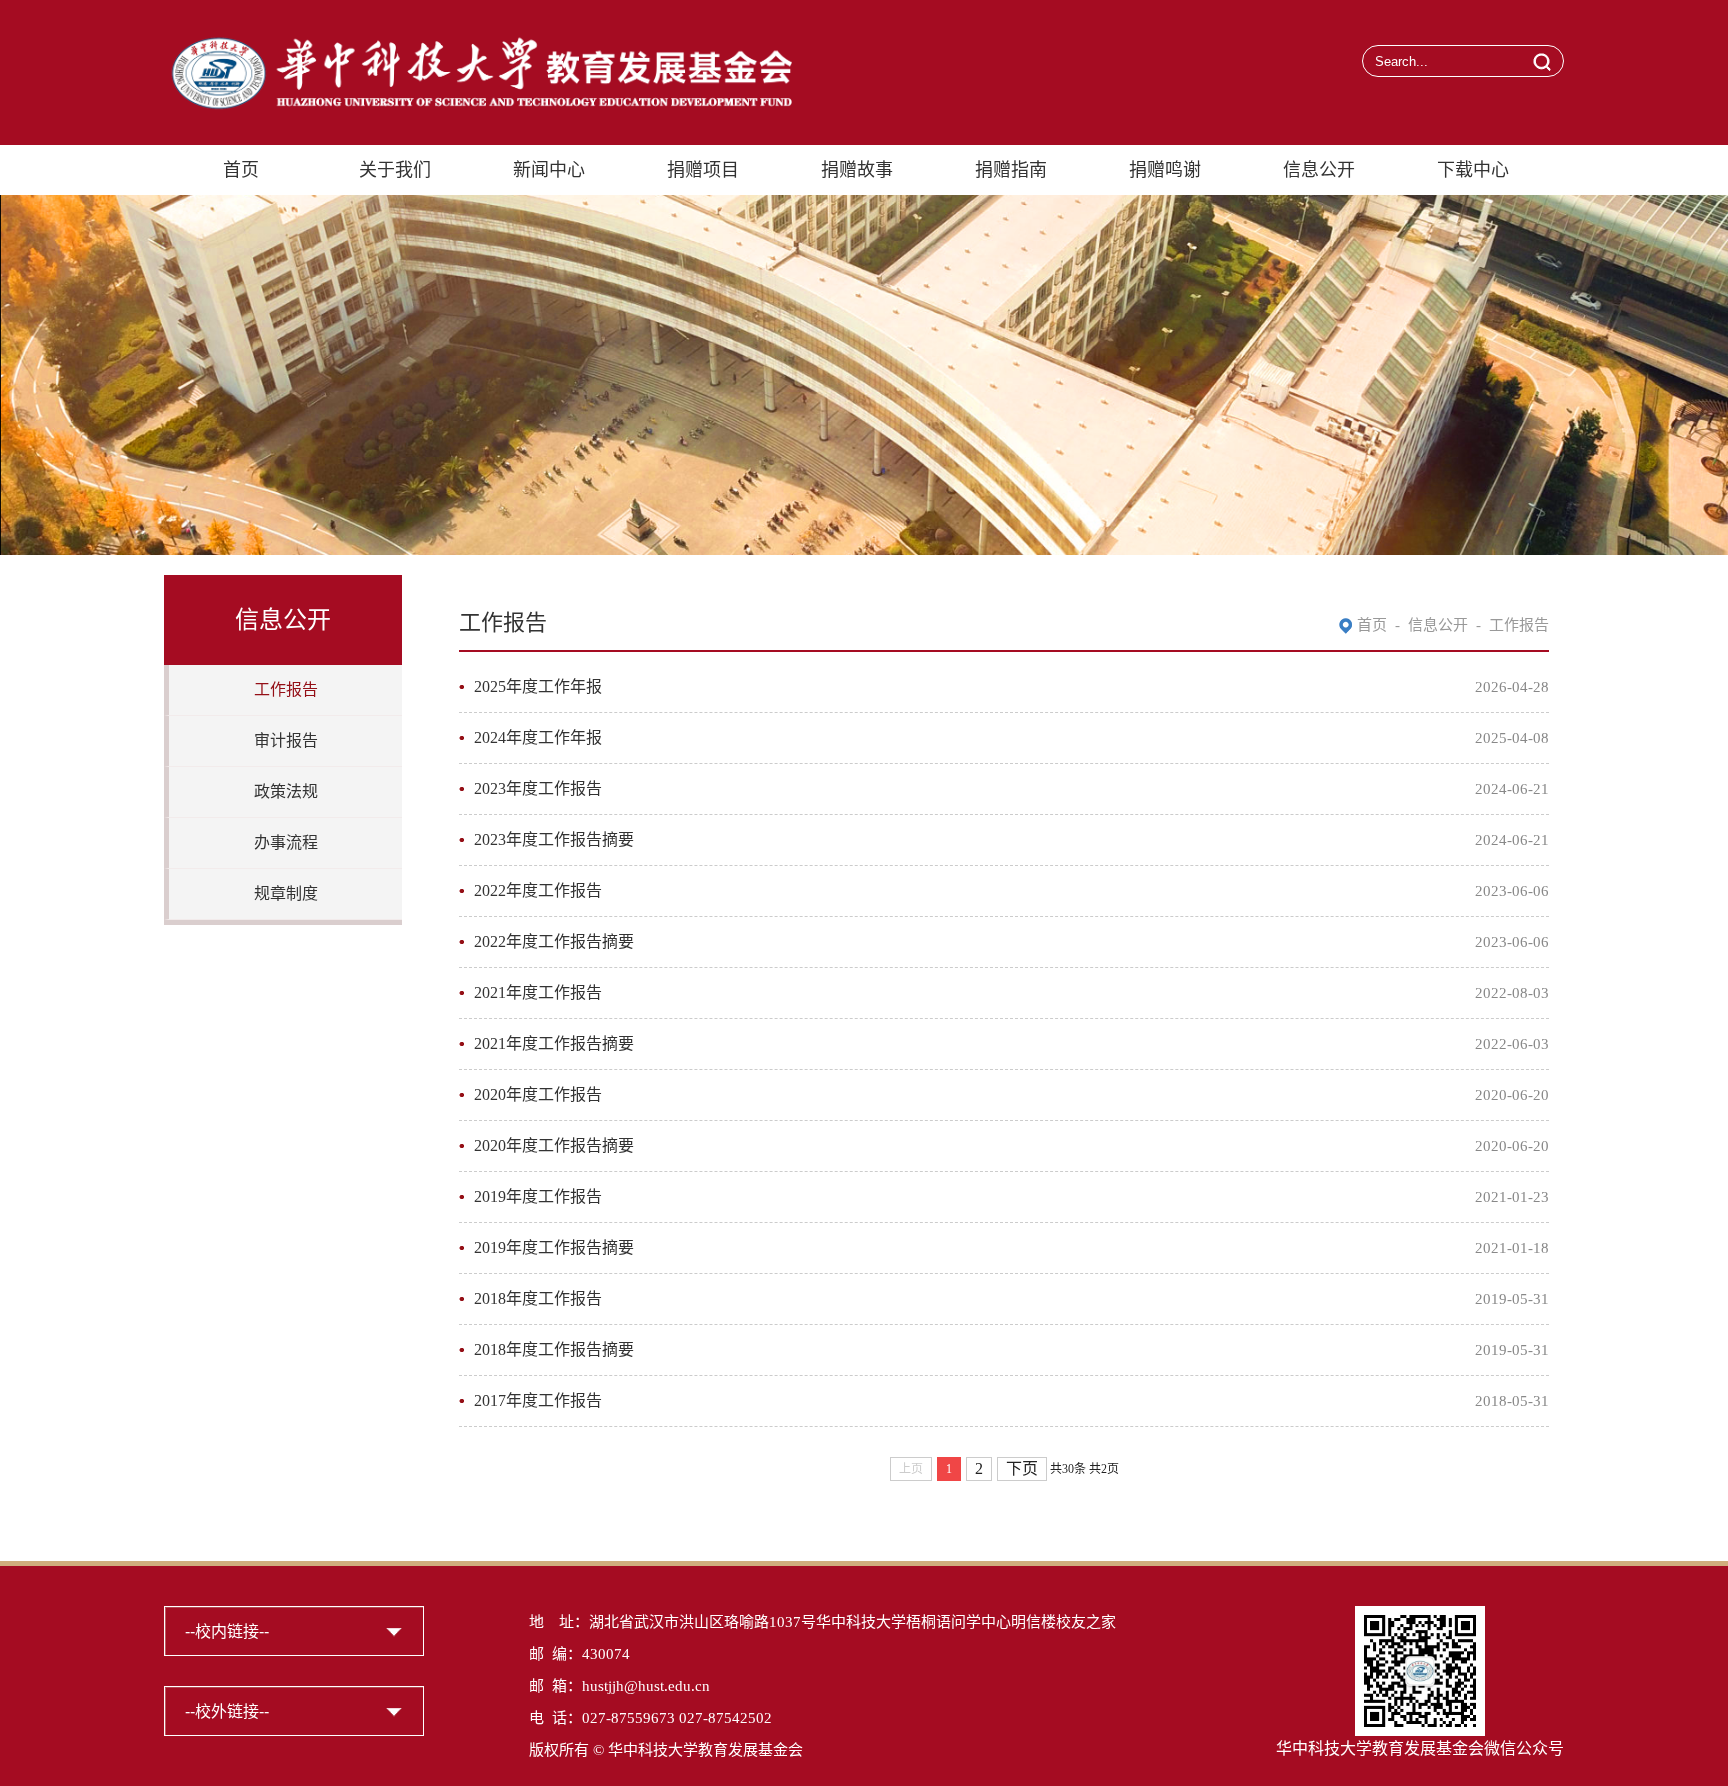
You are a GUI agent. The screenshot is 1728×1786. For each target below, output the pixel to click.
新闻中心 (549, 170)
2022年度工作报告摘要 (554, 941)
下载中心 (1473, 170)
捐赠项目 (703, 170)
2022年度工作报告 (538, 890)
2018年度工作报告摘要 (554, 1349)
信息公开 (1319, 170)
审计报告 (286, 740)
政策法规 (286, 791)
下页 (1022, 1468)
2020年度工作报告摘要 (554, 1145)
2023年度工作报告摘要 (554, 839)
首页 (241, 170)
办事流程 (286, 842)
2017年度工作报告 (538, 1400)
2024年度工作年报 (538, 737)
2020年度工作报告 (538, 1094)
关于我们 (395, 170)
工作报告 (286, 689)
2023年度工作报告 (538, 788)
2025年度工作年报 (538, 686)
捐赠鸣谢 (1165, 170)
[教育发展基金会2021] (478, 42)
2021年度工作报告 (538, 992)
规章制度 (286, 893)
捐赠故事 (857, 170)
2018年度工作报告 (538, 1298)
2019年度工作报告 (538, 1196)
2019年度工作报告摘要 (554, 1247)
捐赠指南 (1011, 170)
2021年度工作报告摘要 (554, 1043)
